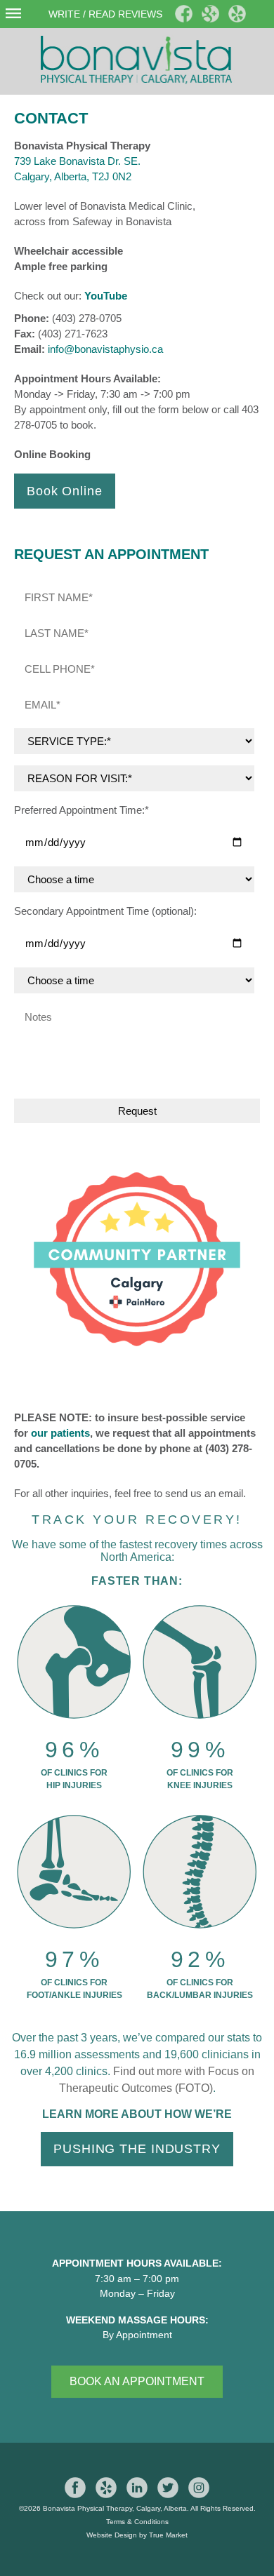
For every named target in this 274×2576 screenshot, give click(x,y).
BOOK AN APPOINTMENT (137, 2381)
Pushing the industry (137, 2149)
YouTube (106, 296)
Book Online (65, 491)
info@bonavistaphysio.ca (105, 349)
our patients (60, 1433)
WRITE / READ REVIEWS (105, 14)
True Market (168, 2535)
